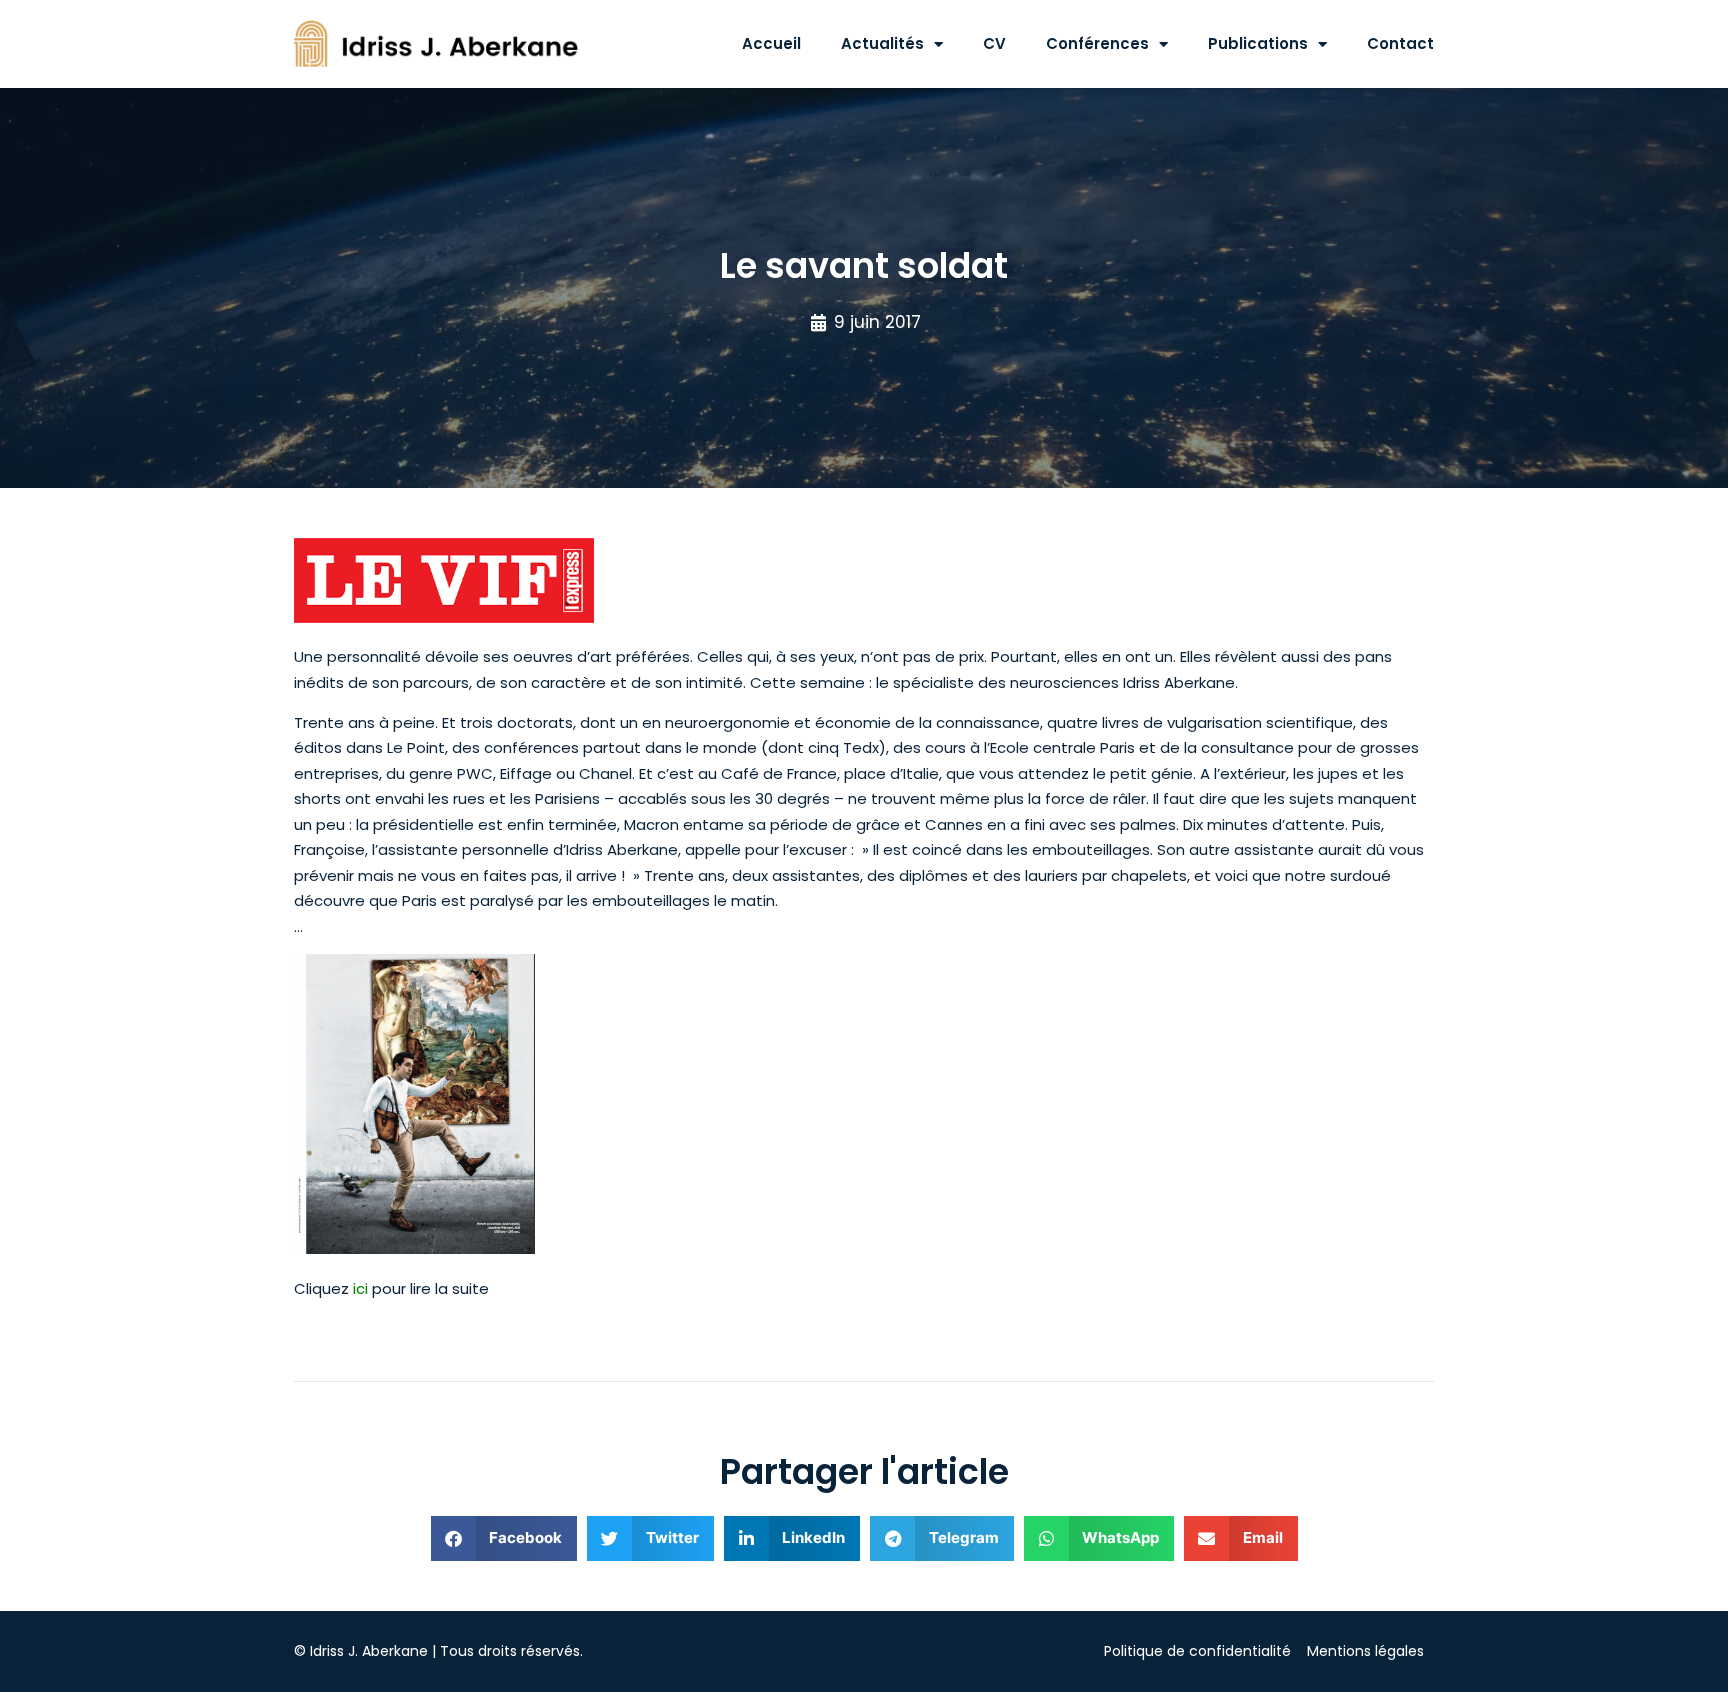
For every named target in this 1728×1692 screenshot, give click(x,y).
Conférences (1097, 43)
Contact (1400, 43)
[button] (504, 1538)
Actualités (882, 43)
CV (994, 43)
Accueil (771, 43)
